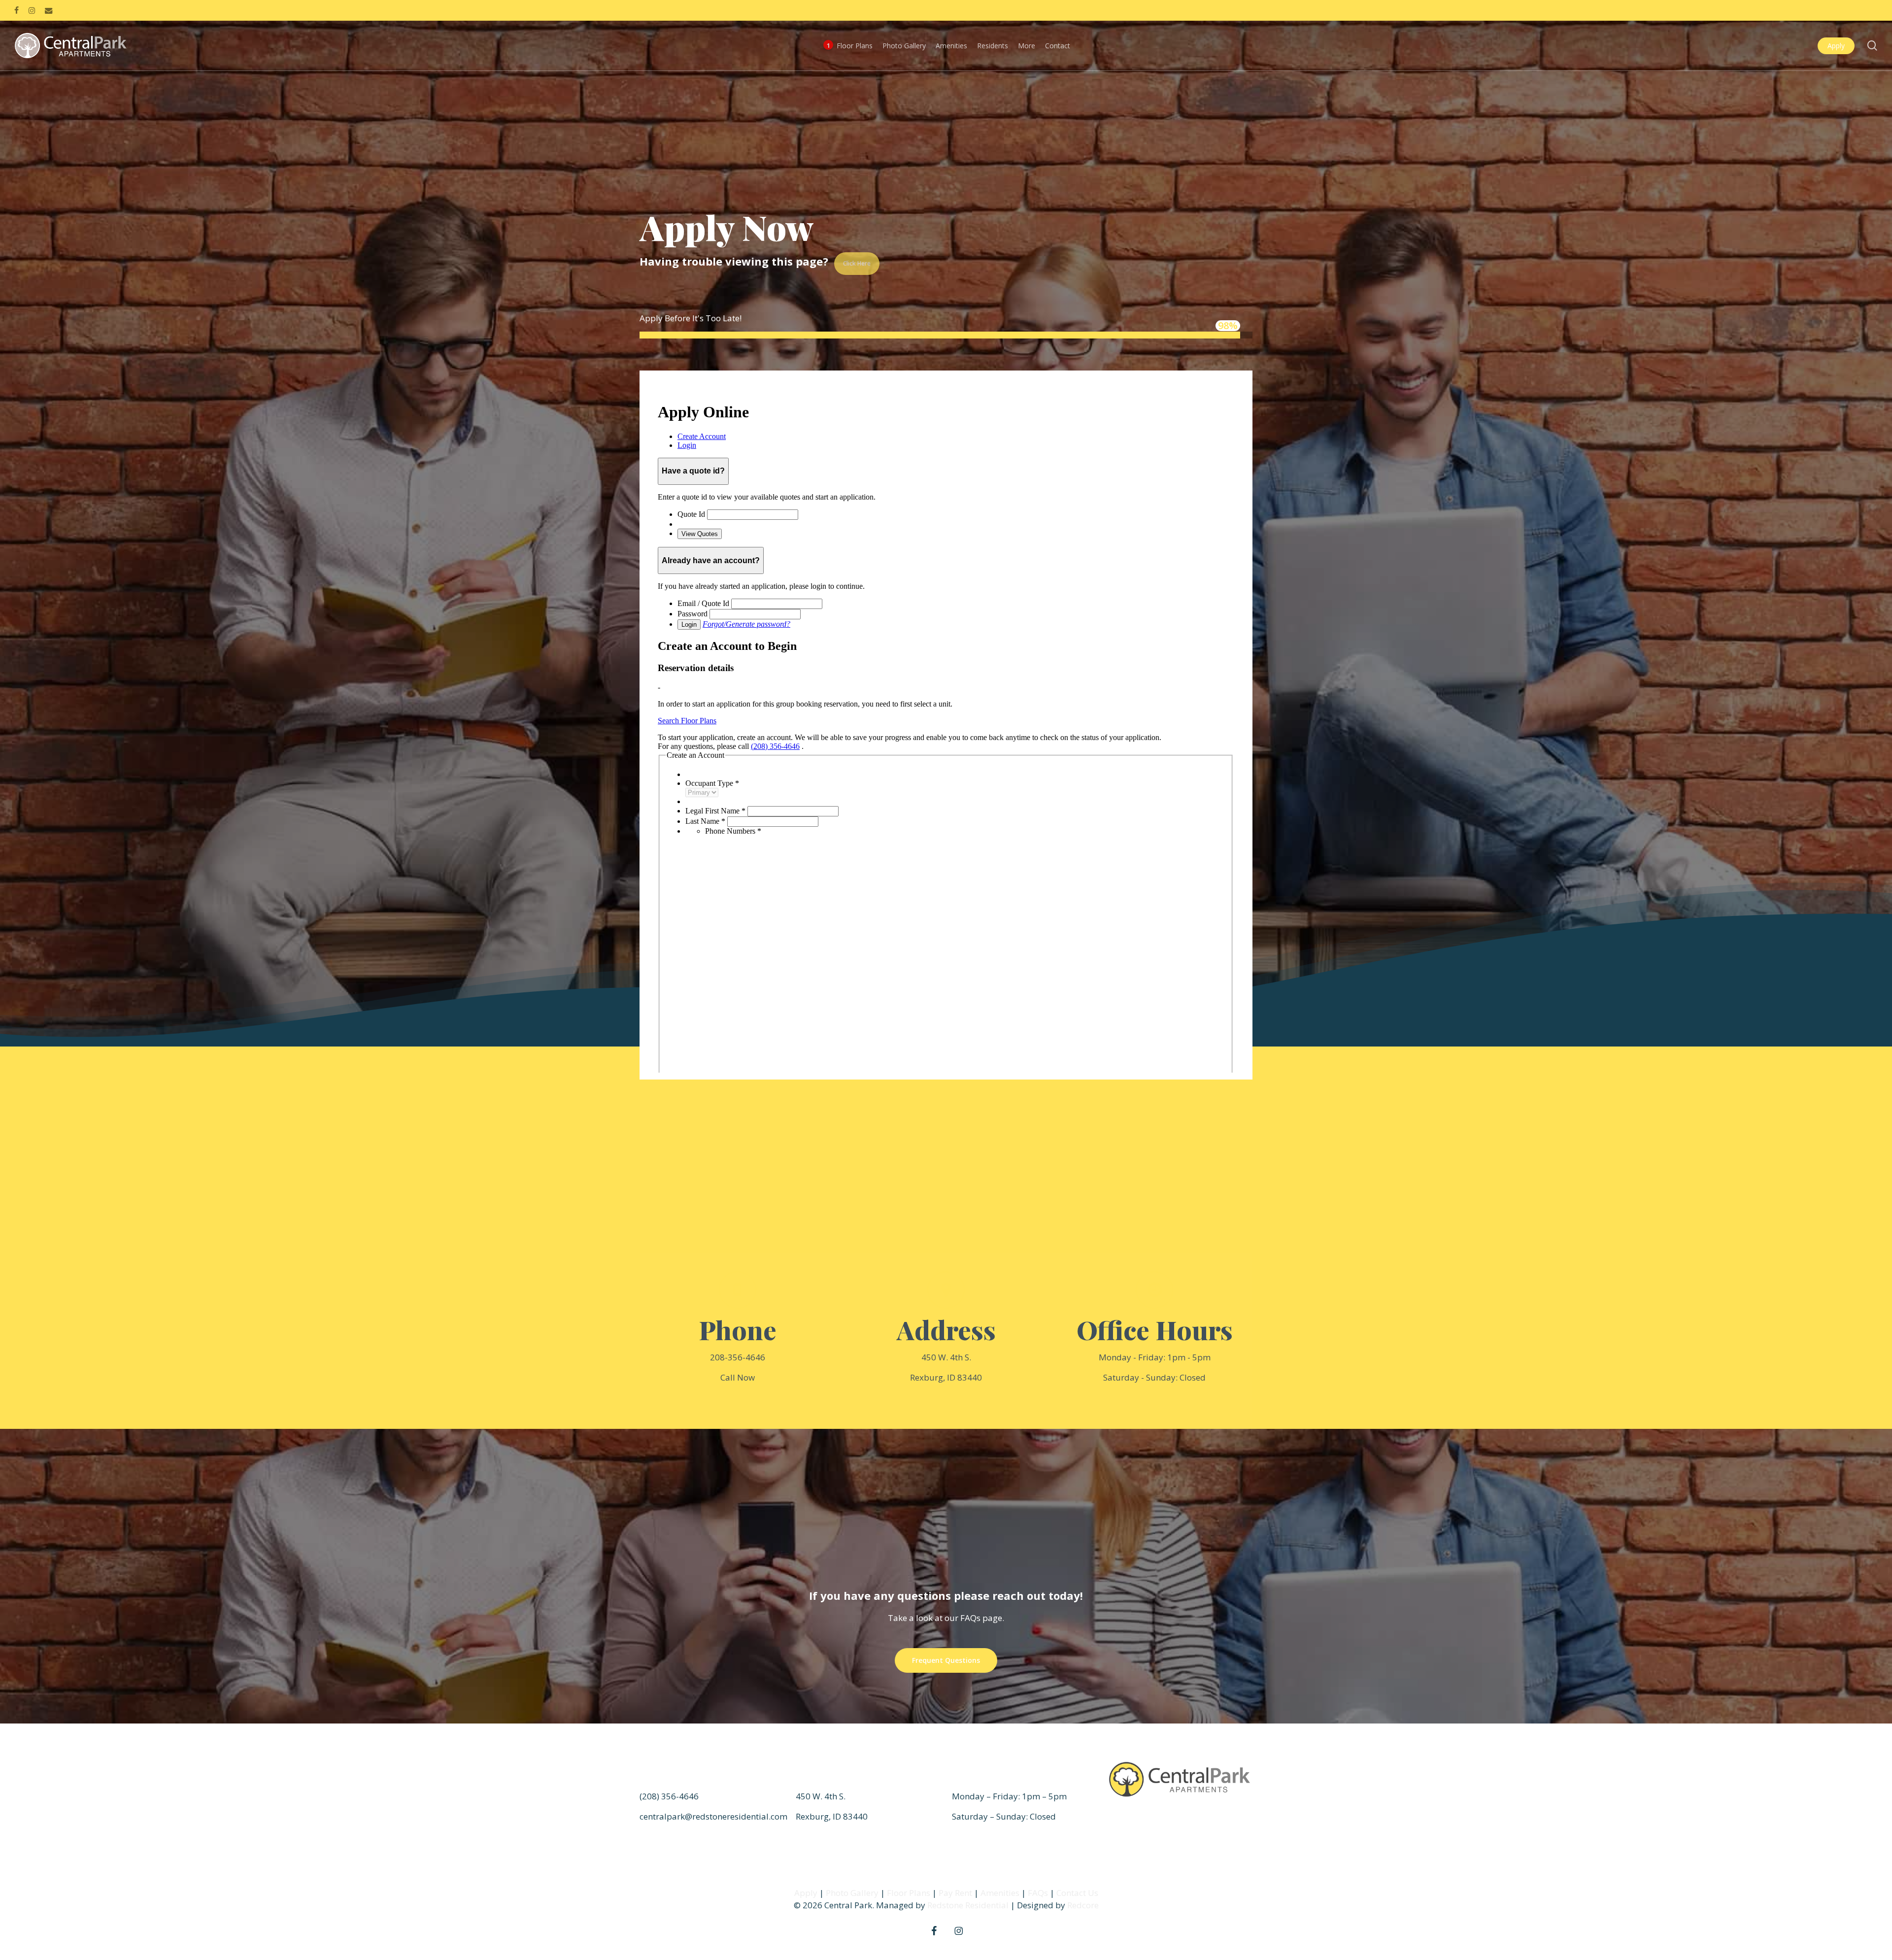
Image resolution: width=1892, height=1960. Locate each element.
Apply (806, 1893)
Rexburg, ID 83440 (946, 1377)
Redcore (1083, 1905)
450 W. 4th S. (946, 1357)
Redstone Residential (968, 1905)
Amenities (1000, 1893)
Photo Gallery (852, 1893)
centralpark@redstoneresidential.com (713, 1816)
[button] (946, 1660)
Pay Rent (955, 1893)
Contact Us (1077, 1893)
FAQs (1038, 1893)
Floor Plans (909, 1893)
